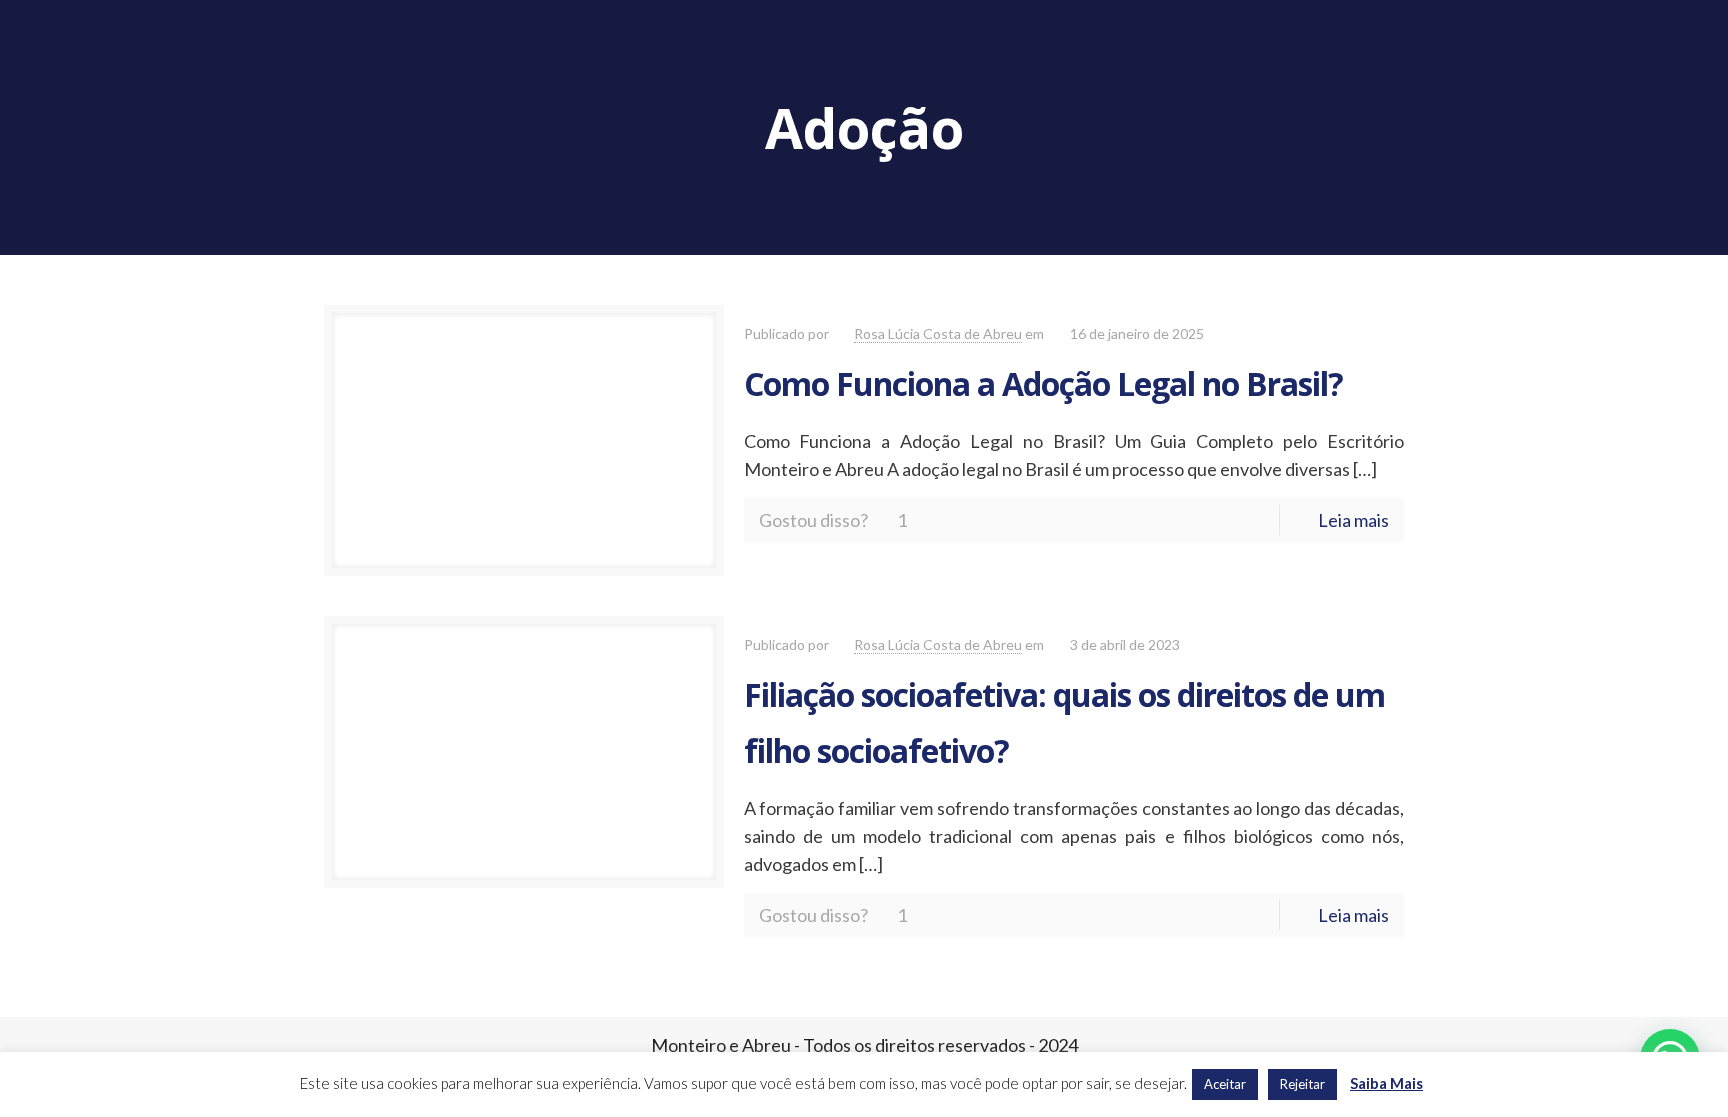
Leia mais (1353, 520)
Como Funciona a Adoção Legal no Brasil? (1043, 383)
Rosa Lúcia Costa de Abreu (938, 333)
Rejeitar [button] (1302, 1084)
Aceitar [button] (1225, 1084)
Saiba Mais (1386, 1083)
